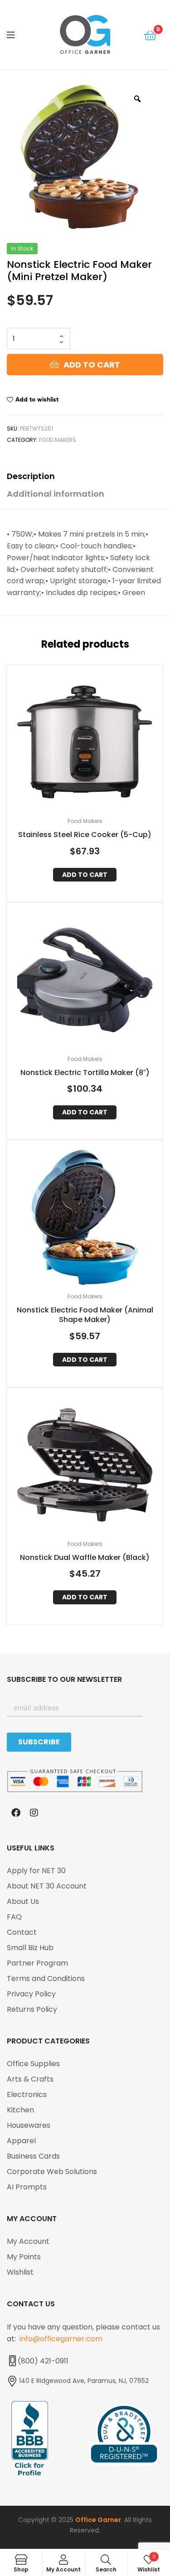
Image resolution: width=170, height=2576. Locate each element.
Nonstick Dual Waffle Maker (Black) (85, 1558)
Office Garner (98, 2520)
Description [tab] (31, 476)
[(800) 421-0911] (12, 2361)
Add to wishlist (37, 399)
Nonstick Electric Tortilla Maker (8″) (85, 1073)
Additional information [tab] (56, 494)
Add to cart (92, 365)
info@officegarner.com (61, 2339)
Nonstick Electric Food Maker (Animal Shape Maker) (85, 1315)
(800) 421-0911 (43, 2361)
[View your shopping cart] (150, 35)
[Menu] (18, 34)
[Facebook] (16, 1813)
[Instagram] (34, 1813)
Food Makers (58, 440)
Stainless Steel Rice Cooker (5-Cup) (85, 835)
